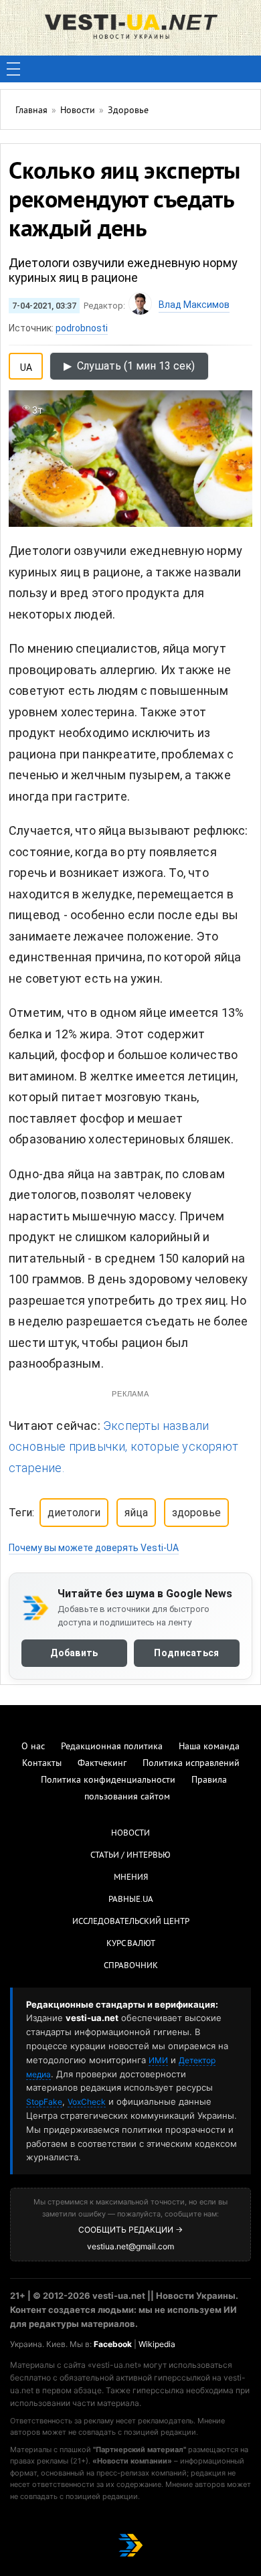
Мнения (131, 1878)
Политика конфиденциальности (108, 1780)
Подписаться (186, 1653)
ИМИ (158, 2060)
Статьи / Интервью (130, 1856)
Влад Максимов (194, 305)
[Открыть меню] (13, 69)
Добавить (74, 1653)
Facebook (113, 2344)
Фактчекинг (102, 1764)
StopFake (44, 2102)
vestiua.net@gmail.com (130, 2246)
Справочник (131, 1966)
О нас (33, 1747)
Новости (130, 1834)
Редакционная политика (112, 1747)
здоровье (196, 1513)
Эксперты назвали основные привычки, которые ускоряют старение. (123, 1447)
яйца (136, 1513)
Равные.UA (131, 1900)
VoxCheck (87, 2102)
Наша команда (209, 1747)
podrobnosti (82, 328)
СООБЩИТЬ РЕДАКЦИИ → (130, 2230)
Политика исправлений (191, 1764)
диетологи (74, 1513)
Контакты (42, 1764)
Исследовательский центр (131, 1922)
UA (26, 365)
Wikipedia (157, 2344)
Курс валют (131, 1944)
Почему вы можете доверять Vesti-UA (94, 1548)
